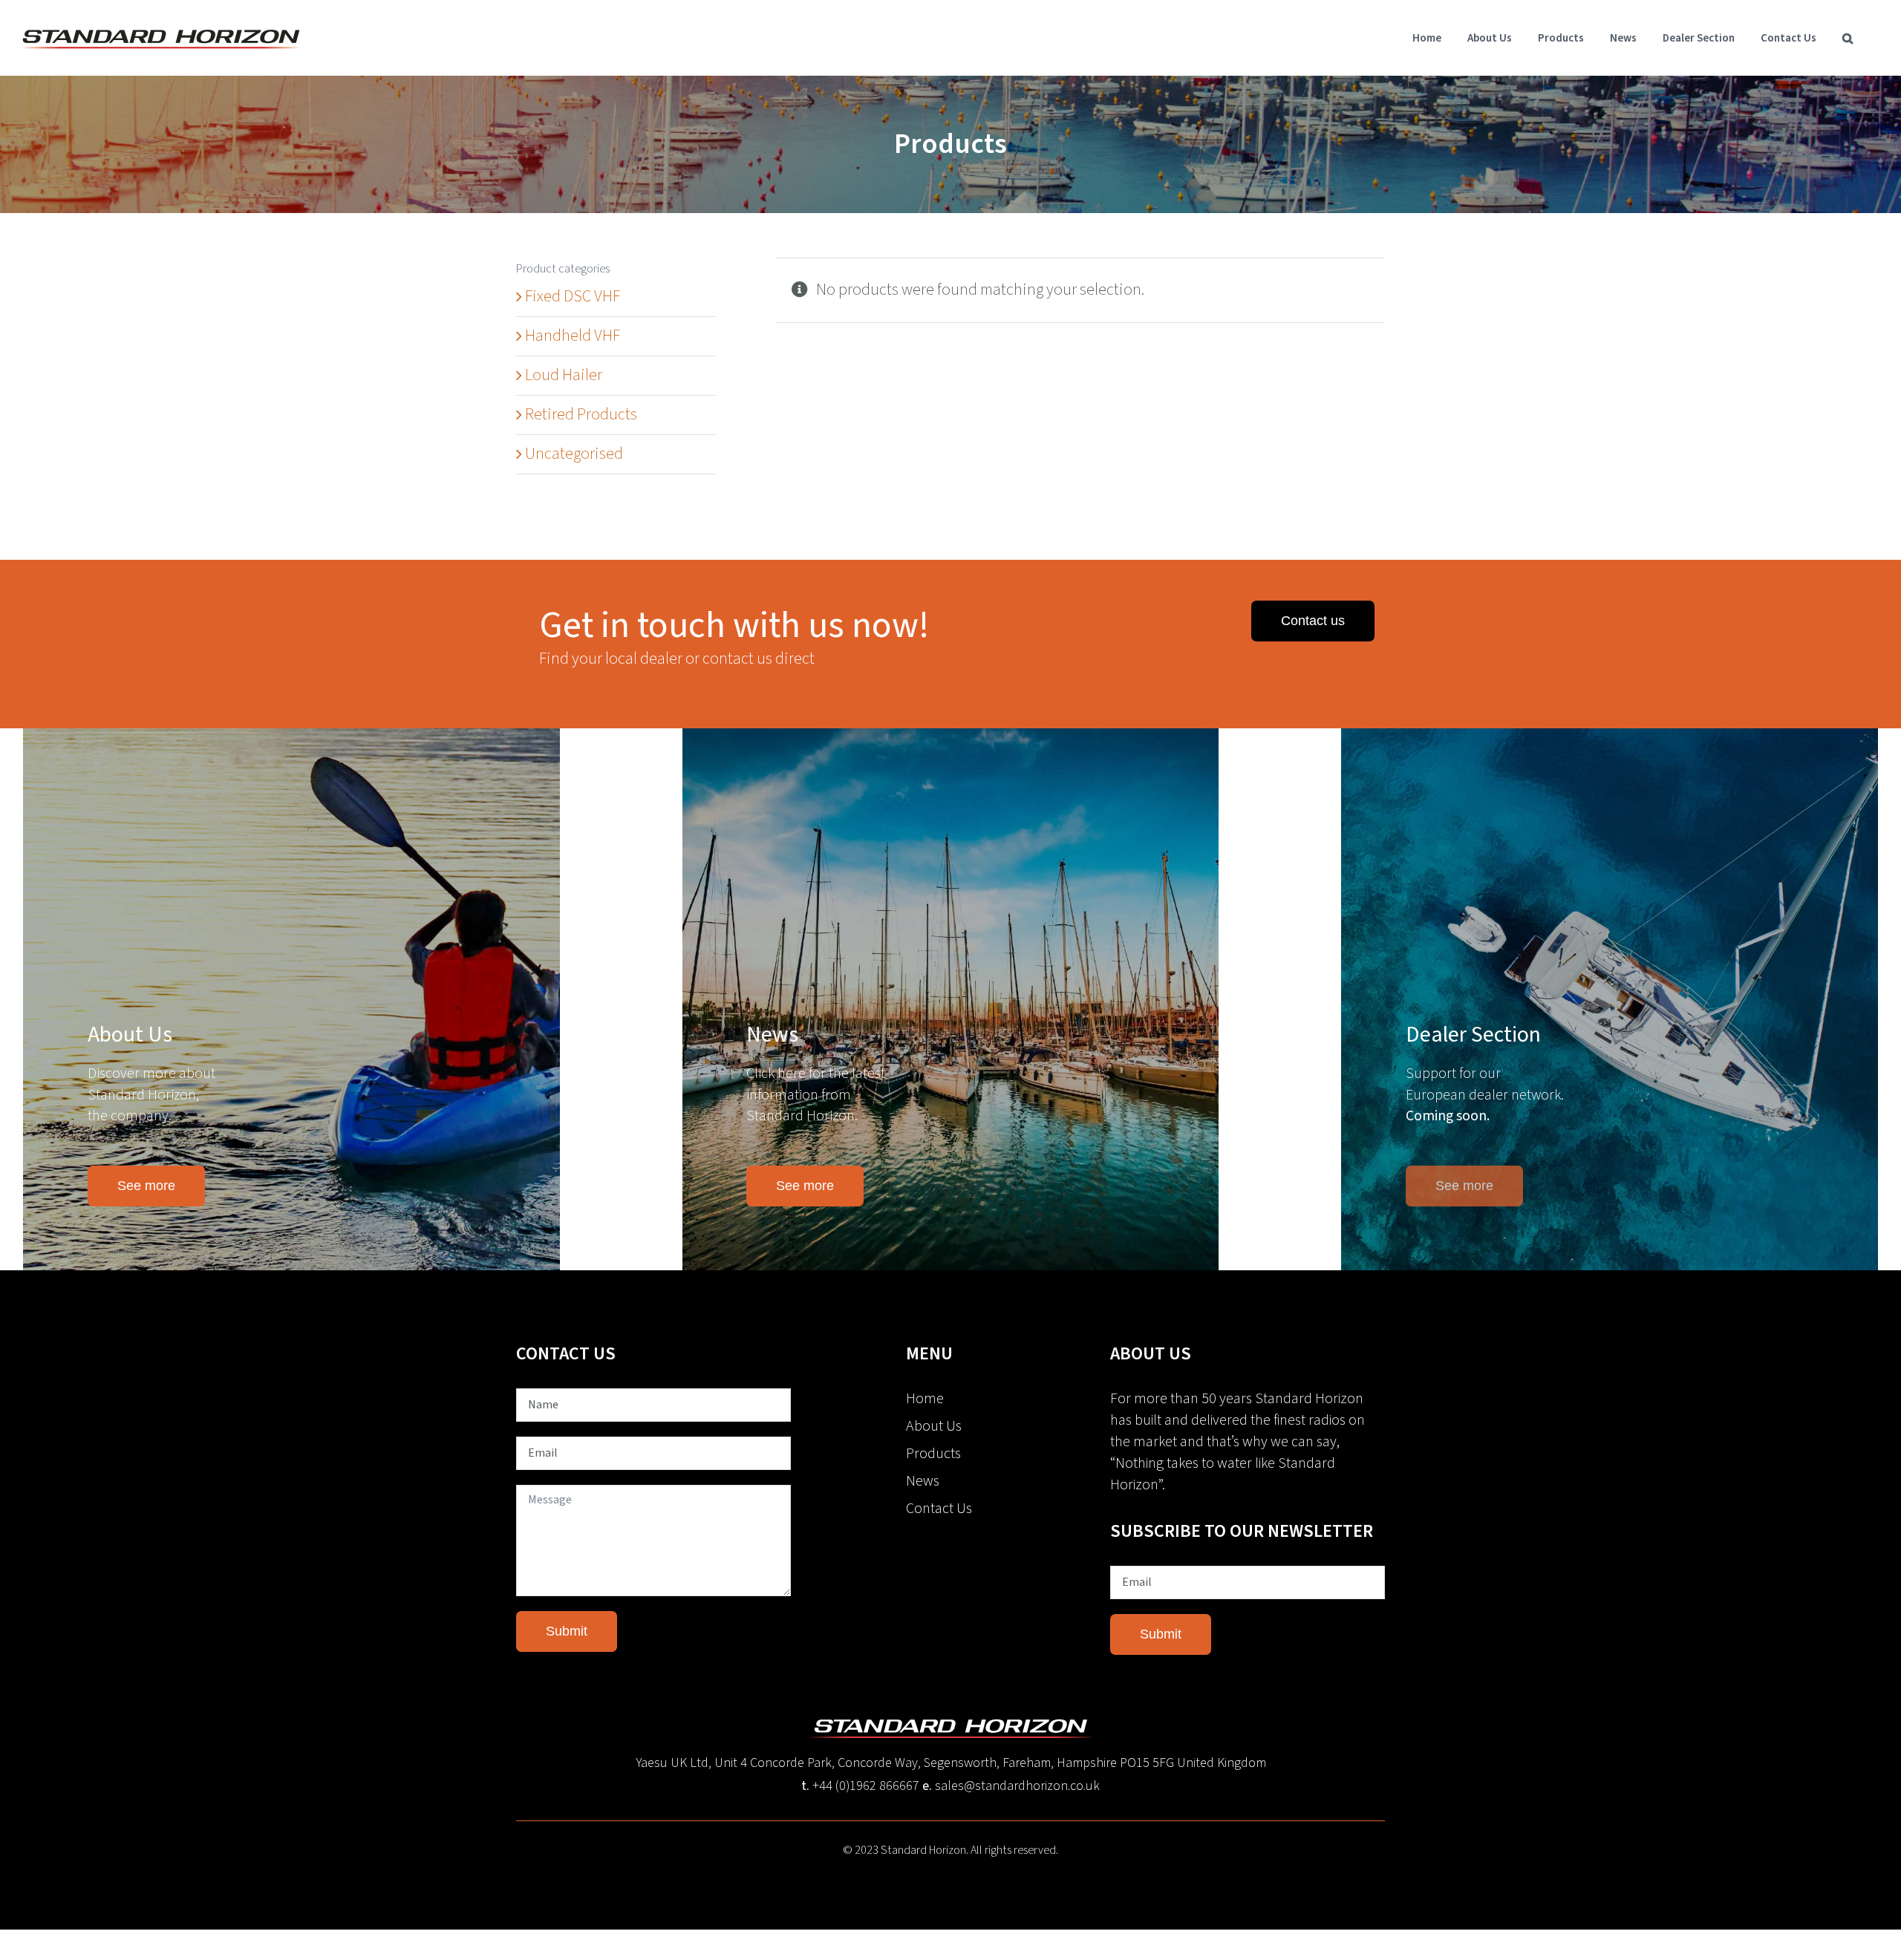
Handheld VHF (573, 336)
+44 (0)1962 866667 (866, 1786)
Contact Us (939, 1509)
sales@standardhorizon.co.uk (1017, 1786)
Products (933, 1454)
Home (925, 1399)
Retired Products (581, 414)
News (923, 1481)
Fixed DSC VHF (573, 296)
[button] (1848, 38)
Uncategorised (574, 454)
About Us (934, 1426)
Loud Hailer (564, 375)
